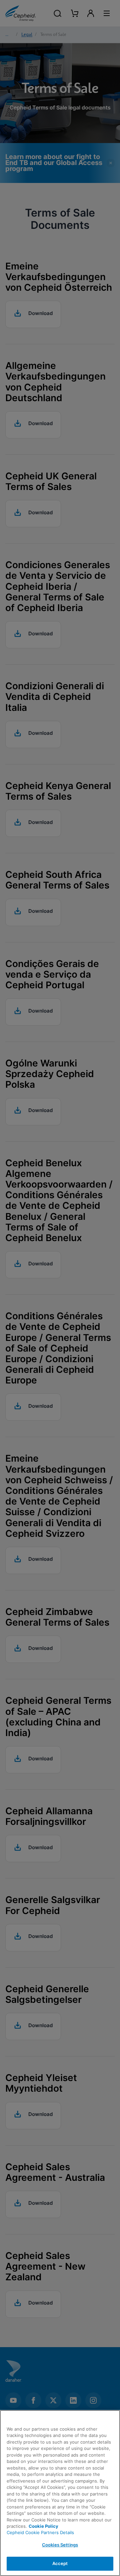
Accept (60, 2563)
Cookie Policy (43, 2526)
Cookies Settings (60, 2545)
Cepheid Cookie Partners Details (40, 2532)
